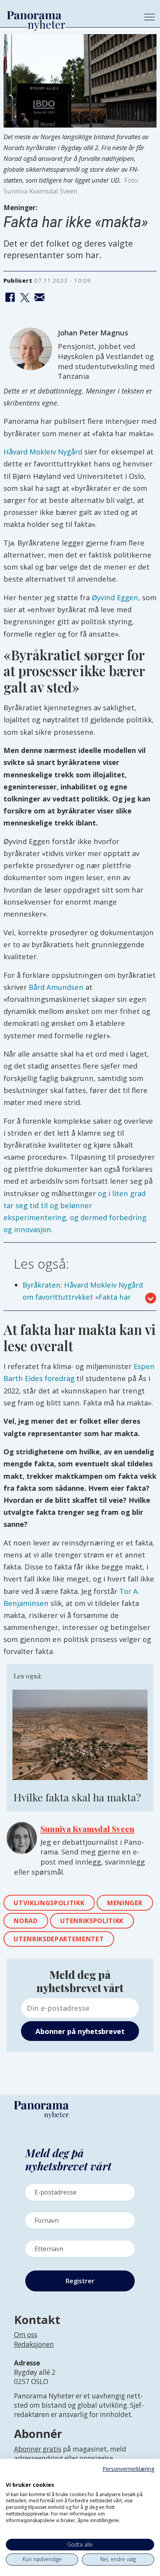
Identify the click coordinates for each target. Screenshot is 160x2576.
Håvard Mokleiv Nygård (43, 451)
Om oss (26, 2335)
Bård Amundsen (56, 987)
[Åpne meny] (150, 17)
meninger (125, 1903)
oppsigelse (96, 2458)
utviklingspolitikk (49, 1903)
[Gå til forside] (69, 15)
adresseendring (38, 2458)
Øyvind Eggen (115, 597)
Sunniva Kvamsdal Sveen (87, 1829)
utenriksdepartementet (59, 1939)
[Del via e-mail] (39, 298)
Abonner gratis (38, 2449)
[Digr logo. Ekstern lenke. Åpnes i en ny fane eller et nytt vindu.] (11, 2476)
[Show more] (151, 1298)
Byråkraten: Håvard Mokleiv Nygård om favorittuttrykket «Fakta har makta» (83, 1297)
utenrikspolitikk (92, 1921)
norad (25, 1921)
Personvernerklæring (128, 2469)
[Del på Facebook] (10, 298)
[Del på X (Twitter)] (25, 298)
